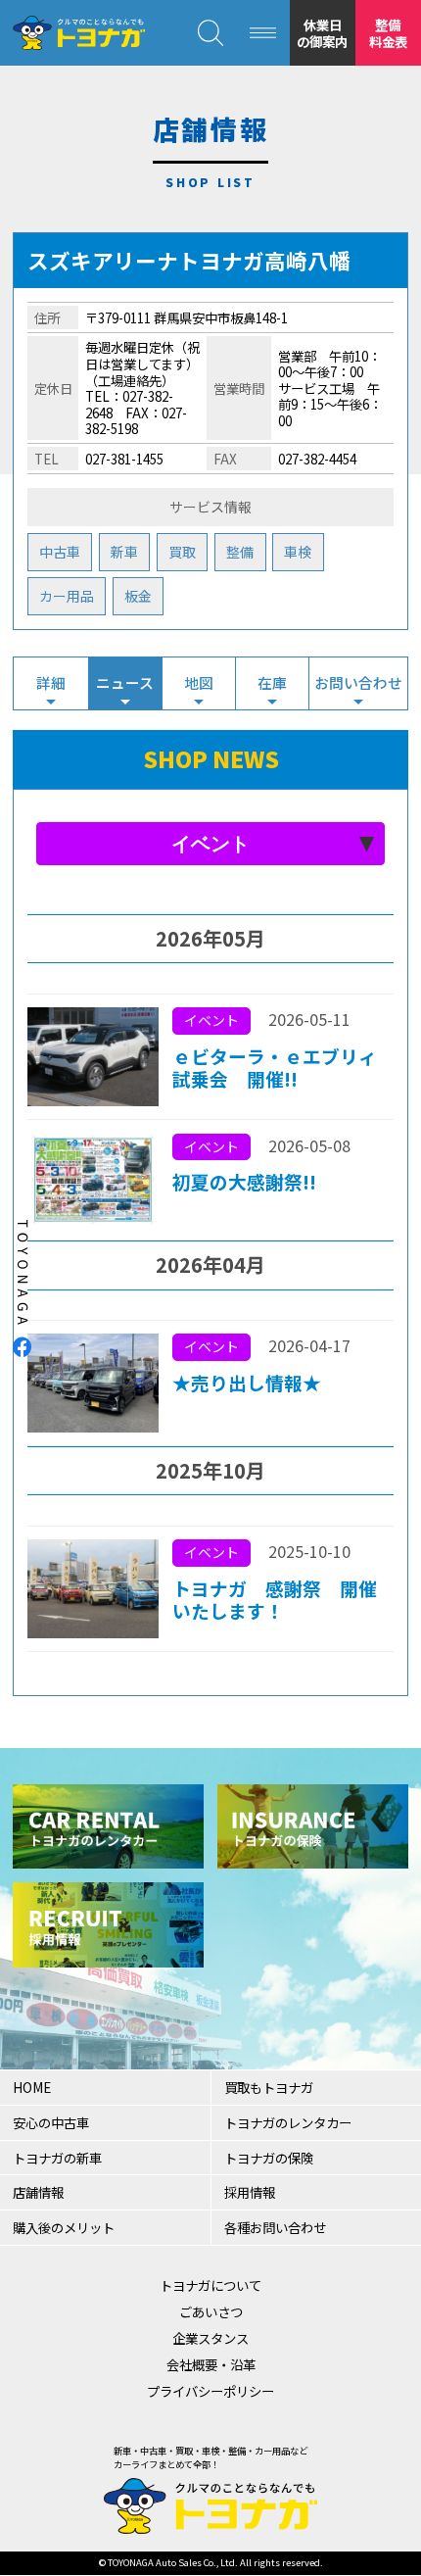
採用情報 (250, 2192)
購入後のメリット (64, 2227)
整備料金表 (388, 33)
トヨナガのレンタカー (288, 2122)
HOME (32, 2087)
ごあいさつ (211, 2311)
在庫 (272, 682)
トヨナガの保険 (269, 2158)
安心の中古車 (51, 2122)
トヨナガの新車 (57, 2158)
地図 (199, 682)
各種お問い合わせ (275, 2227)
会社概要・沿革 (211, 2364)
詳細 (51, 682)
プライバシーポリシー (210, 2391)
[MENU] (263, 33)
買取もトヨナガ (269, 2087)
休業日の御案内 (322, 33)
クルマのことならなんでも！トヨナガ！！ (78, 33)
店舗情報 (38, 2192)
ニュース (125, 682)
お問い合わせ (358, 682)
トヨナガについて (210, 2285)
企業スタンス (210, 2338)
